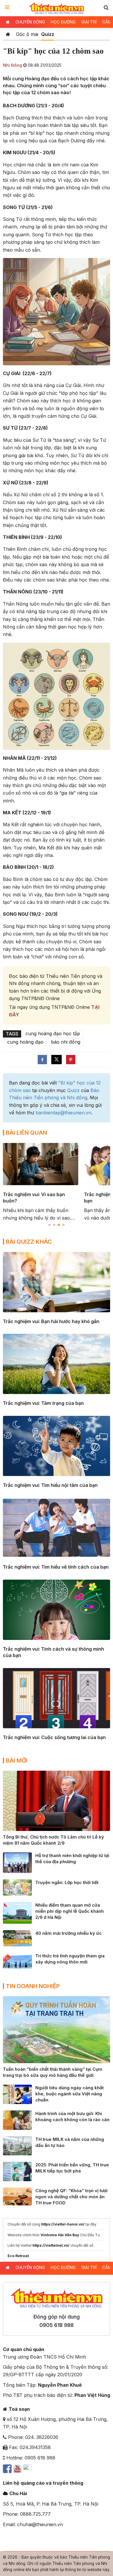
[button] (106, 7)
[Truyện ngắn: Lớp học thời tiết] (17, 1887)
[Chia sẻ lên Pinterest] (71, 1060)
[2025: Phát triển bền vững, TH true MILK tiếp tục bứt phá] (17, 2171)
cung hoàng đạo (25, 1042)
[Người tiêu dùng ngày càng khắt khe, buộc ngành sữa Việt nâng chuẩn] (17, 2094)
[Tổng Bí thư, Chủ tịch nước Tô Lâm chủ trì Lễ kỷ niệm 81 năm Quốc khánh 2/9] (57, 1800)
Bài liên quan (26, 1133)
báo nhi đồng (66, 1042)
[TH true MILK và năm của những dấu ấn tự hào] (17, 2145)
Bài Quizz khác (29, 1242)
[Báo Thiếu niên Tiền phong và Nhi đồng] (57, 8)
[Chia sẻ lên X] (57, 1060)
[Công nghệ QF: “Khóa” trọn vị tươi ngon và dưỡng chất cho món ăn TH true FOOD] (17, 2196)
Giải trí (89, 22)
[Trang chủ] (8, 34)
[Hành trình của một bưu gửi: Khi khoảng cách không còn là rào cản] (17, 2120)
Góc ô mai (27, 34)
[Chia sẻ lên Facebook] (42, 1060)
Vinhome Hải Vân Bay (60, 2235)
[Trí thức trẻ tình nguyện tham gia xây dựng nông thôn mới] (17, 1960)
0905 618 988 (57, 2325)
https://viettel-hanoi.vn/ (63, 2224)
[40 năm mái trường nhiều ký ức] (17, 1938)
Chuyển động (30, 22)
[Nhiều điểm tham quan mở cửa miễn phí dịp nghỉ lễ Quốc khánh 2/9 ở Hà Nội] (17, 1912)
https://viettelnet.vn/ (51, 2245)
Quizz (48, 34)
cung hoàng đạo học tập (53, 1033)
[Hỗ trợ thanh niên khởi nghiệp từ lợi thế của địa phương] (17, 1862)
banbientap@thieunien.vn (63, 1113)
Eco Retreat (18, 2256)
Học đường (63, 22)
